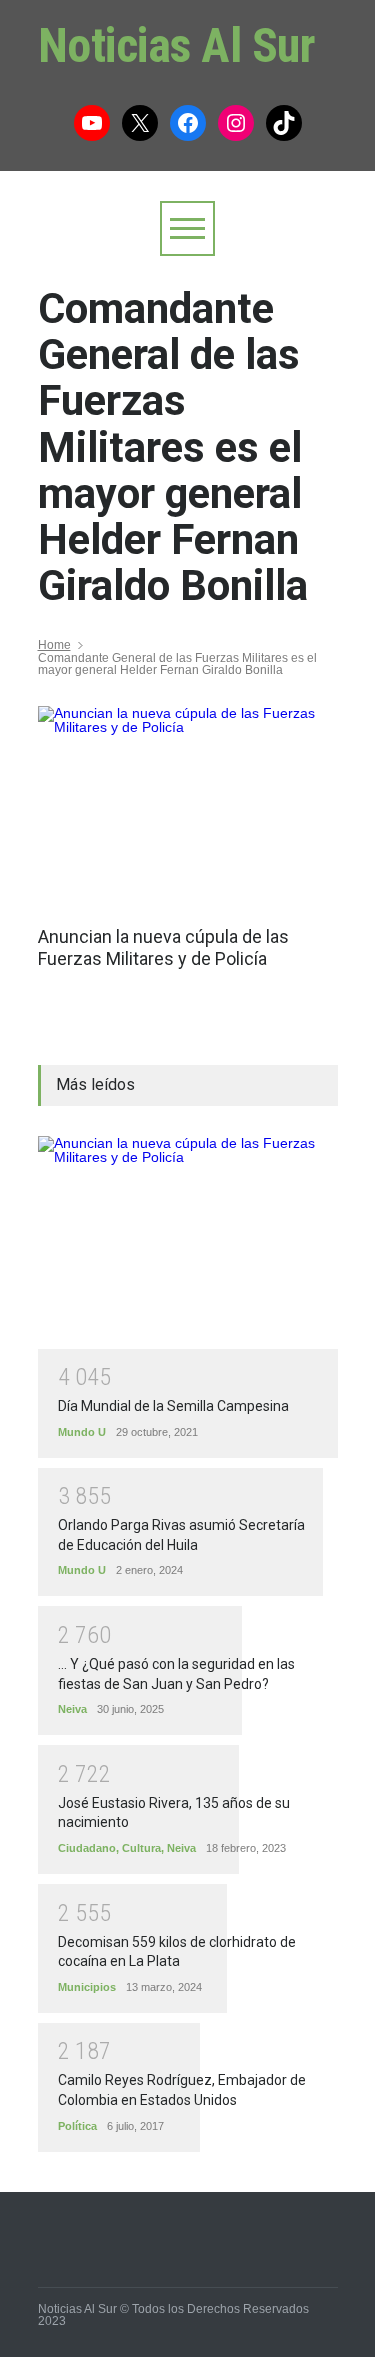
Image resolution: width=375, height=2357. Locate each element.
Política (77, 2126)
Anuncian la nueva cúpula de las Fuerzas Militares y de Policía (163, 947)
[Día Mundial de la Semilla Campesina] (188, 1242)
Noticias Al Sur (177, 45)
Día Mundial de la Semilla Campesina (173, 1406)
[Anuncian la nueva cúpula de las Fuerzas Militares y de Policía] (188, 806)
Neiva (72, 1709)
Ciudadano (87, 1848)
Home (54, 645)
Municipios (87, 1987)
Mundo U (82, 1432)
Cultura (141, 1848)
